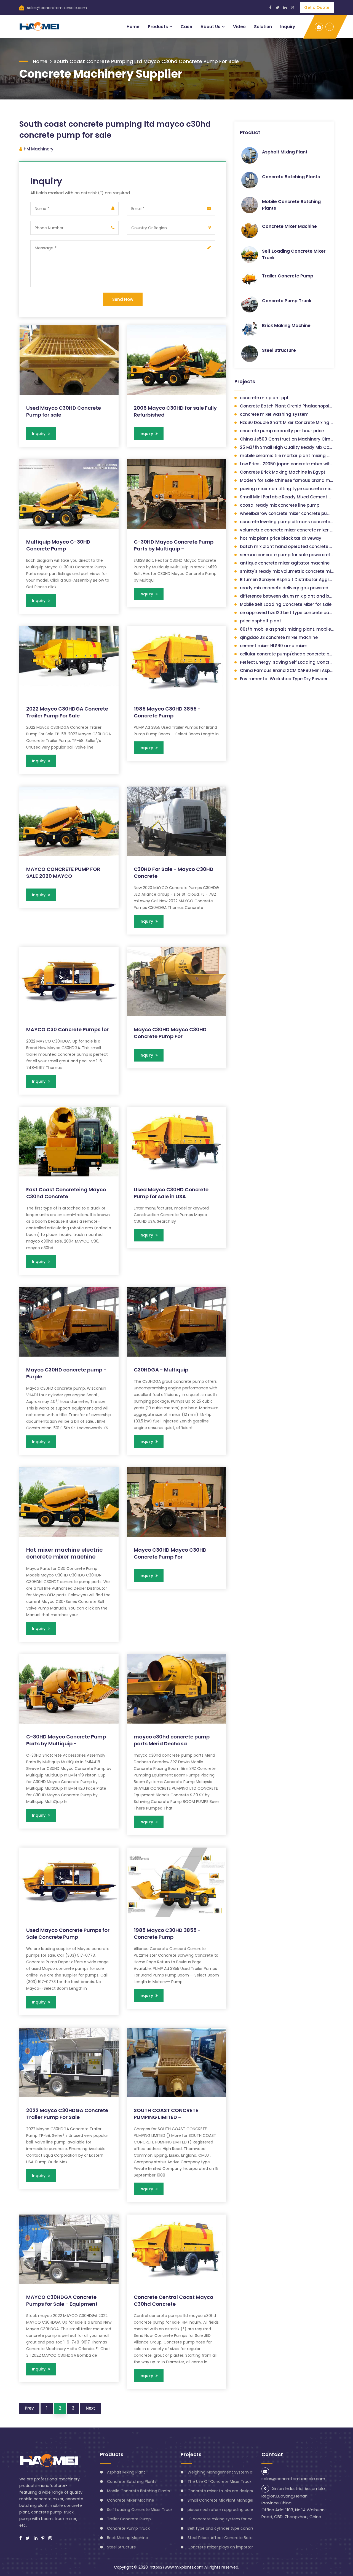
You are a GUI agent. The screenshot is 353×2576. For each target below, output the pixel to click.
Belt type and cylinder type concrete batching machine (241, 2528)
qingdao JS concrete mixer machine (279, 637)
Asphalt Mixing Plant (285, 152)
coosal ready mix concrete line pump (280, 505)
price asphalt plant (261, 621)
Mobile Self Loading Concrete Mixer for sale (286, 604)
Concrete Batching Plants (291, 177)
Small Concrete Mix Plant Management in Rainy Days (238, 2500)
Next (90, 2408)
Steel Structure (279, 350)
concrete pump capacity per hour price (282, 431)
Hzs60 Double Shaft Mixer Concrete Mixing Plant (291, 422)
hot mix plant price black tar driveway (281, 538)
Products (158, 27)
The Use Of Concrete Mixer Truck (220, 2482)
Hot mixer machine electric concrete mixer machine (64, 1553)
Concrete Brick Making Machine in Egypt (283, 472)
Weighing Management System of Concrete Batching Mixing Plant (252, 2472)
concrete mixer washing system (274, 414)
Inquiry (288, 27)
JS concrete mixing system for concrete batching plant (241, 2519)
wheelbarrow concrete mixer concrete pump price (293, 513)
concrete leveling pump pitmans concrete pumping (295, 522)
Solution (263, 27)
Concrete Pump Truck (287, 301)
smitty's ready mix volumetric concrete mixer (288, 571)
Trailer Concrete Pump (288, 276)
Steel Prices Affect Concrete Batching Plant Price (235, 2538)
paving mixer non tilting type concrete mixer (287, 489)
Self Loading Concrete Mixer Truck (140, 2510)
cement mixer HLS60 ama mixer (274, 646)
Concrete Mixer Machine (289, 226)
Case (186, 27)
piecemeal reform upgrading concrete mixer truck (236, 2510)
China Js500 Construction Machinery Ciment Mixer (295, 439)
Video (239, 27)
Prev (29, 2408)
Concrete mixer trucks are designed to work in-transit (239, 2491)
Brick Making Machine (286, 326)
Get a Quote (317, 7)
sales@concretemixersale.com (57, 8)
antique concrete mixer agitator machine (285, 563)
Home (133, 27)
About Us (210, 27)
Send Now (123, 299)
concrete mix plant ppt (264, 398)
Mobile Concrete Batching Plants (138, 2491)
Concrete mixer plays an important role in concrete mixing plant (250, 2547)
